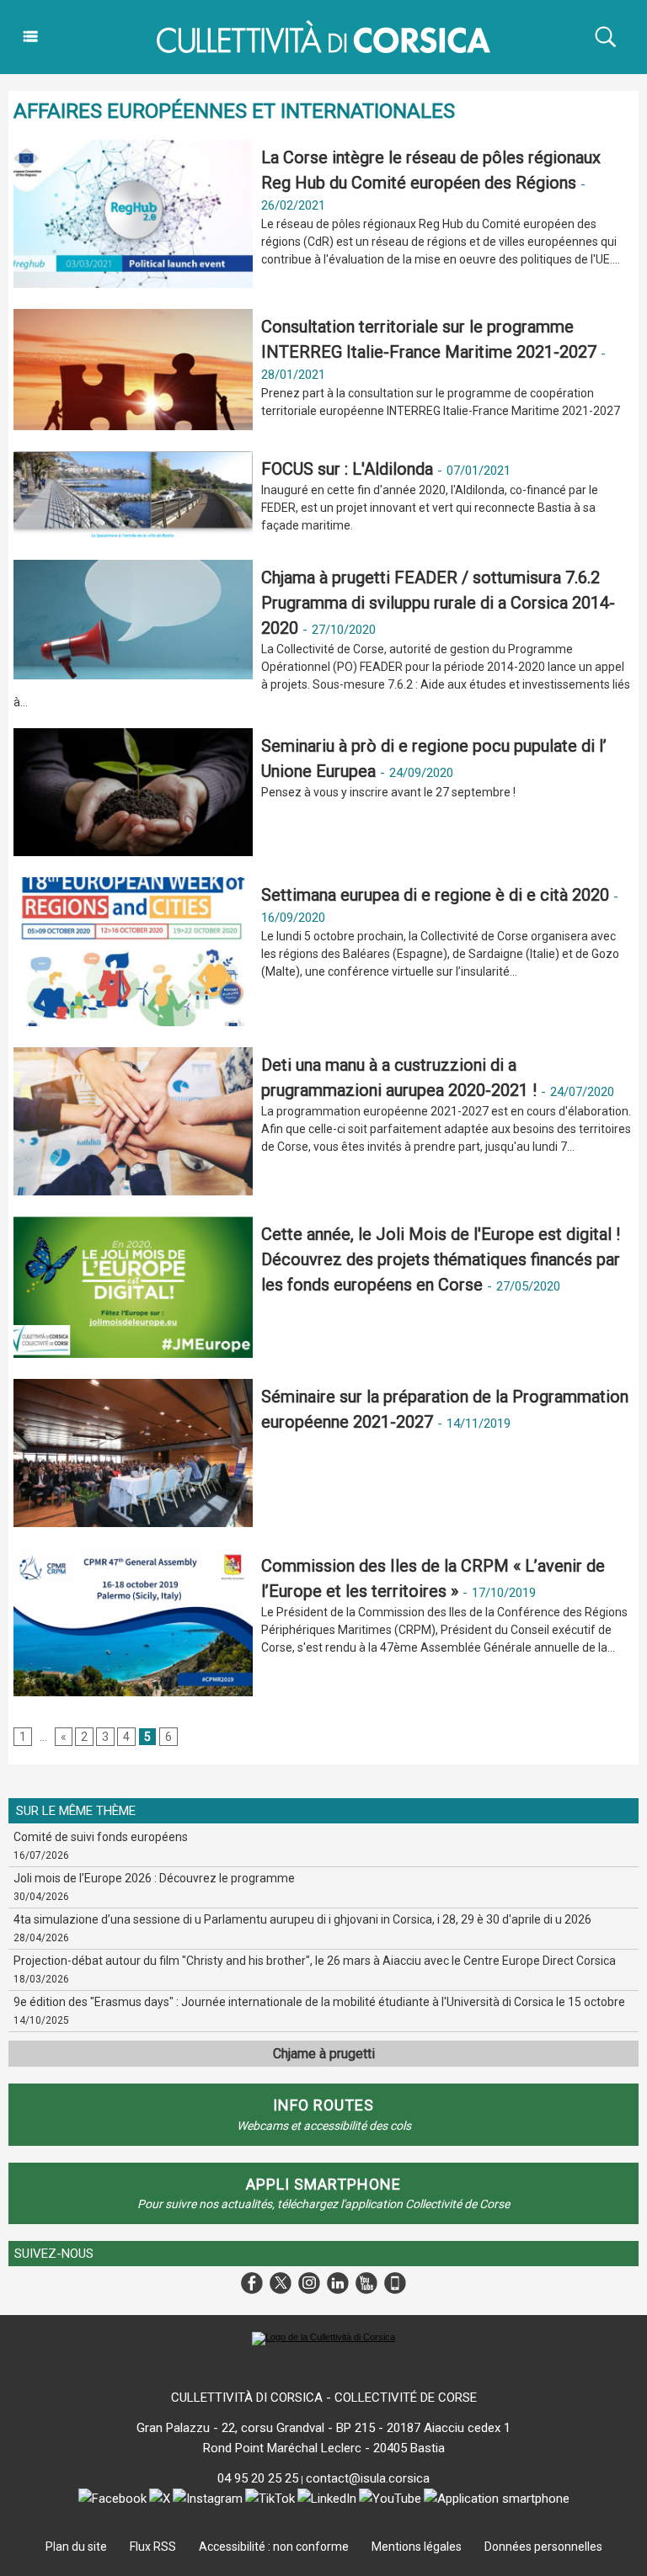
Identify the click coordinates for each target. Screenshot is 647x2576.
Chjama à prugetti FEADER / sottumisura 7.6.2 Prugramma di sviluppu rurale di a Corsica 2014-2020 (438, 603)
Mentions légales (417, 2547)
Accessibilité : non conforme (274, 2547)
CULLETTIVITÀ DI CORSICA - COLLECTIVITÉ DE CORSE (324, 2398)
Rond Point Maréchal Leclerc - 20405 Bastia (324, 2448)
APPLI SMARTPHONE (323, 2184)
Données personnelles (543, 2547)
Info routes (323, 2105)
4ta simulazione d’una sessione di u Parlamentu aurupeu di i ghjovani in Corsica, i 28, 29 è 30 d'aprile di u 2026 (302, 1919)
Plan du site (76, 2547)
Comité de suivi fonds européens (101, 1837)
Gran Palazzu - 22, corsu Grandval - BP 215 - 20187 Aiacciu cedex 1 (323, 2428)
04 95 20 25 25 (258, 2478)
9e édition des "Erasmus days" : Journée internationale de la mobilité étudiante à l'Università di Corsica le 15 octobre (319, 2002)
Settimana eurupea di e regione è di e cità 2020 (435, 895)
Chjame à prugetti (324, 2054)
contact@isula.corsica (368, 2478)
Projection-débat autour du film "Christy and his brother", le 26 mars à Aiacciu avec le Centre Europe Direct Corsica (315, 1961)
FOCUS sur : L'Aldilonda (349, 469)
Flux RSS (153, 2547)
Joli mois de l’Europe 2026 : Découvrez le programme (154, 1878)
